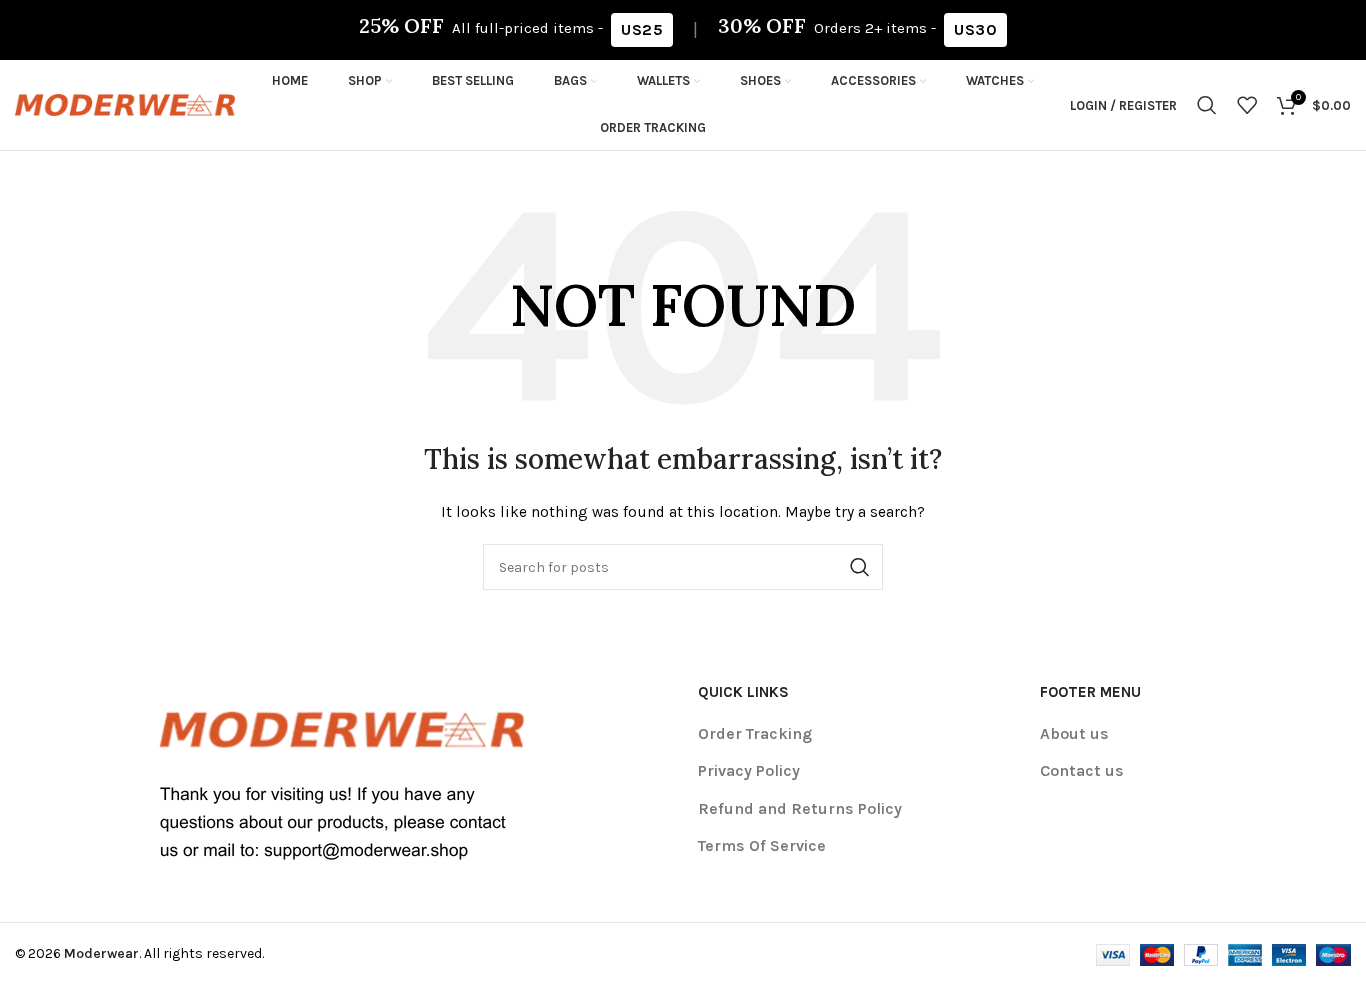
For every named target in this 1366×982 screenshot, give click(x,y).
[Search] (1207, 105)
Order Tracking (755, 733)
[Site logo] (125, 103)
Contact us (1082, 770)
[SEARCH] (860, 567)
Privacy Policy (749, 770)
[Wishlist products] (1247, 105)
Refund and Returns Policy (800, 808)
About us (1074, 733)
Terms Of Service (762, 845)
